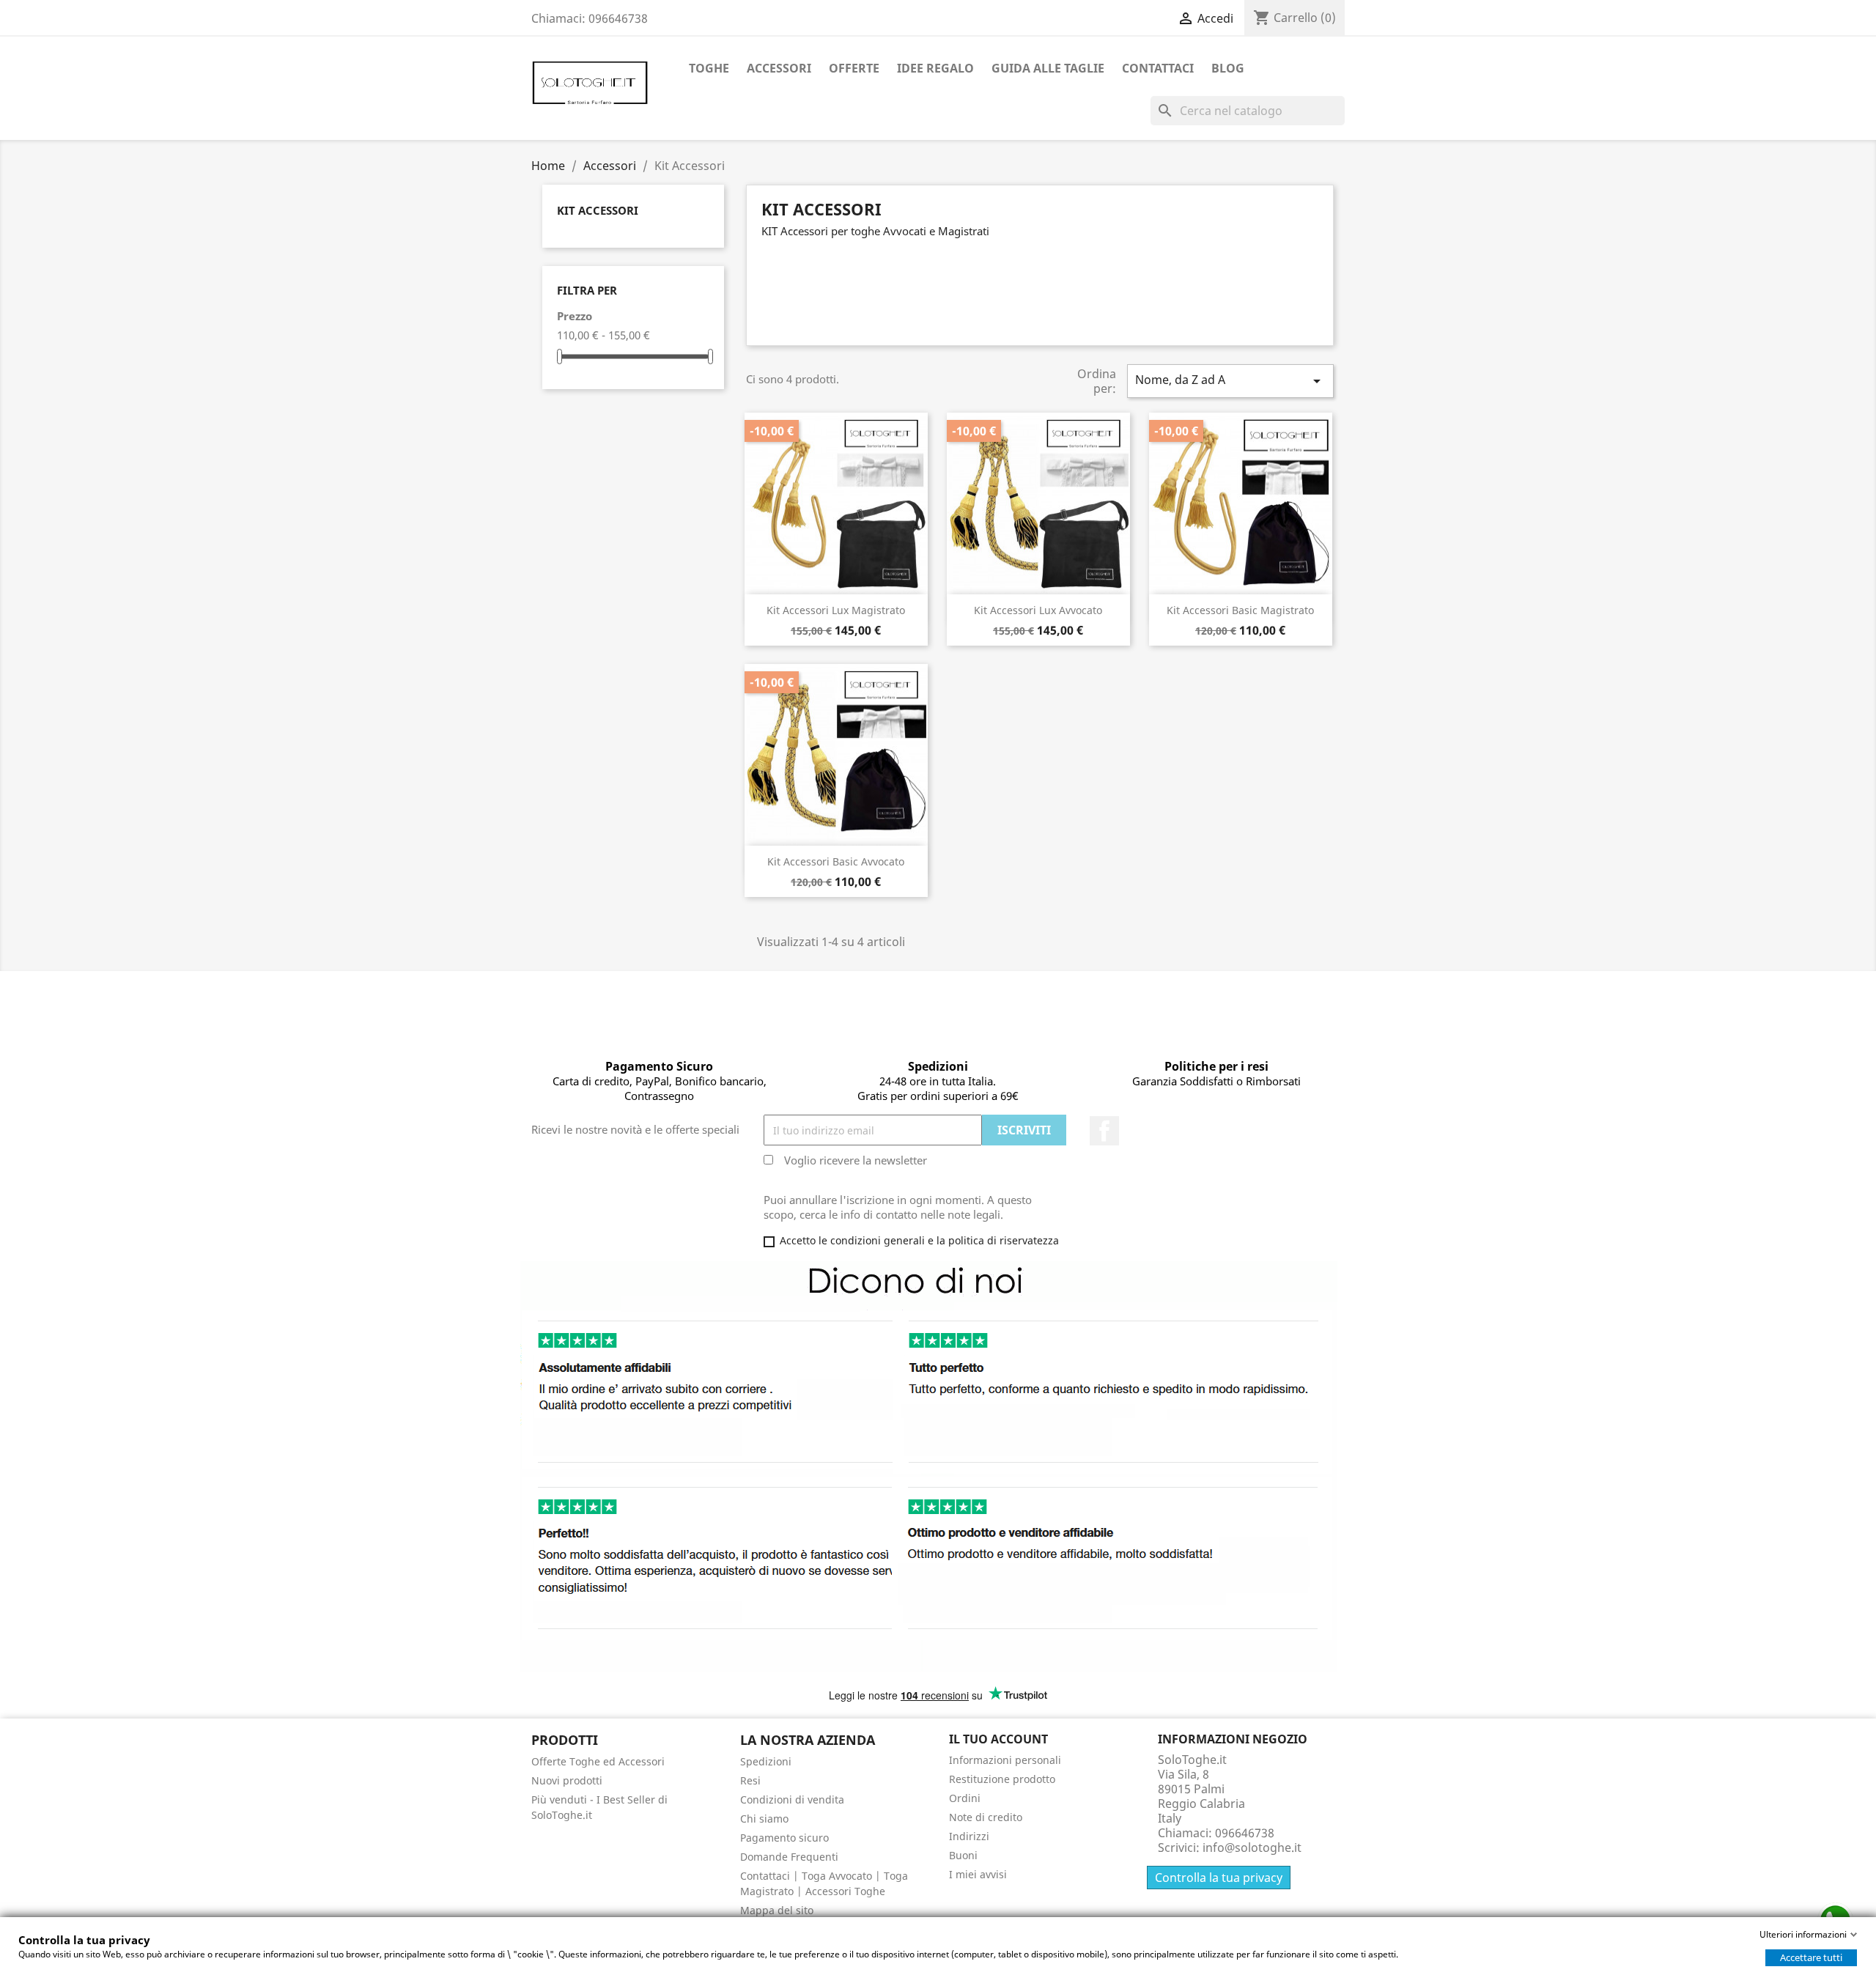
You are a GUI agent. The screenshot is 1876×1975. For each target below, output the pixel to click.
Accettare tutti (1811, 1957)
